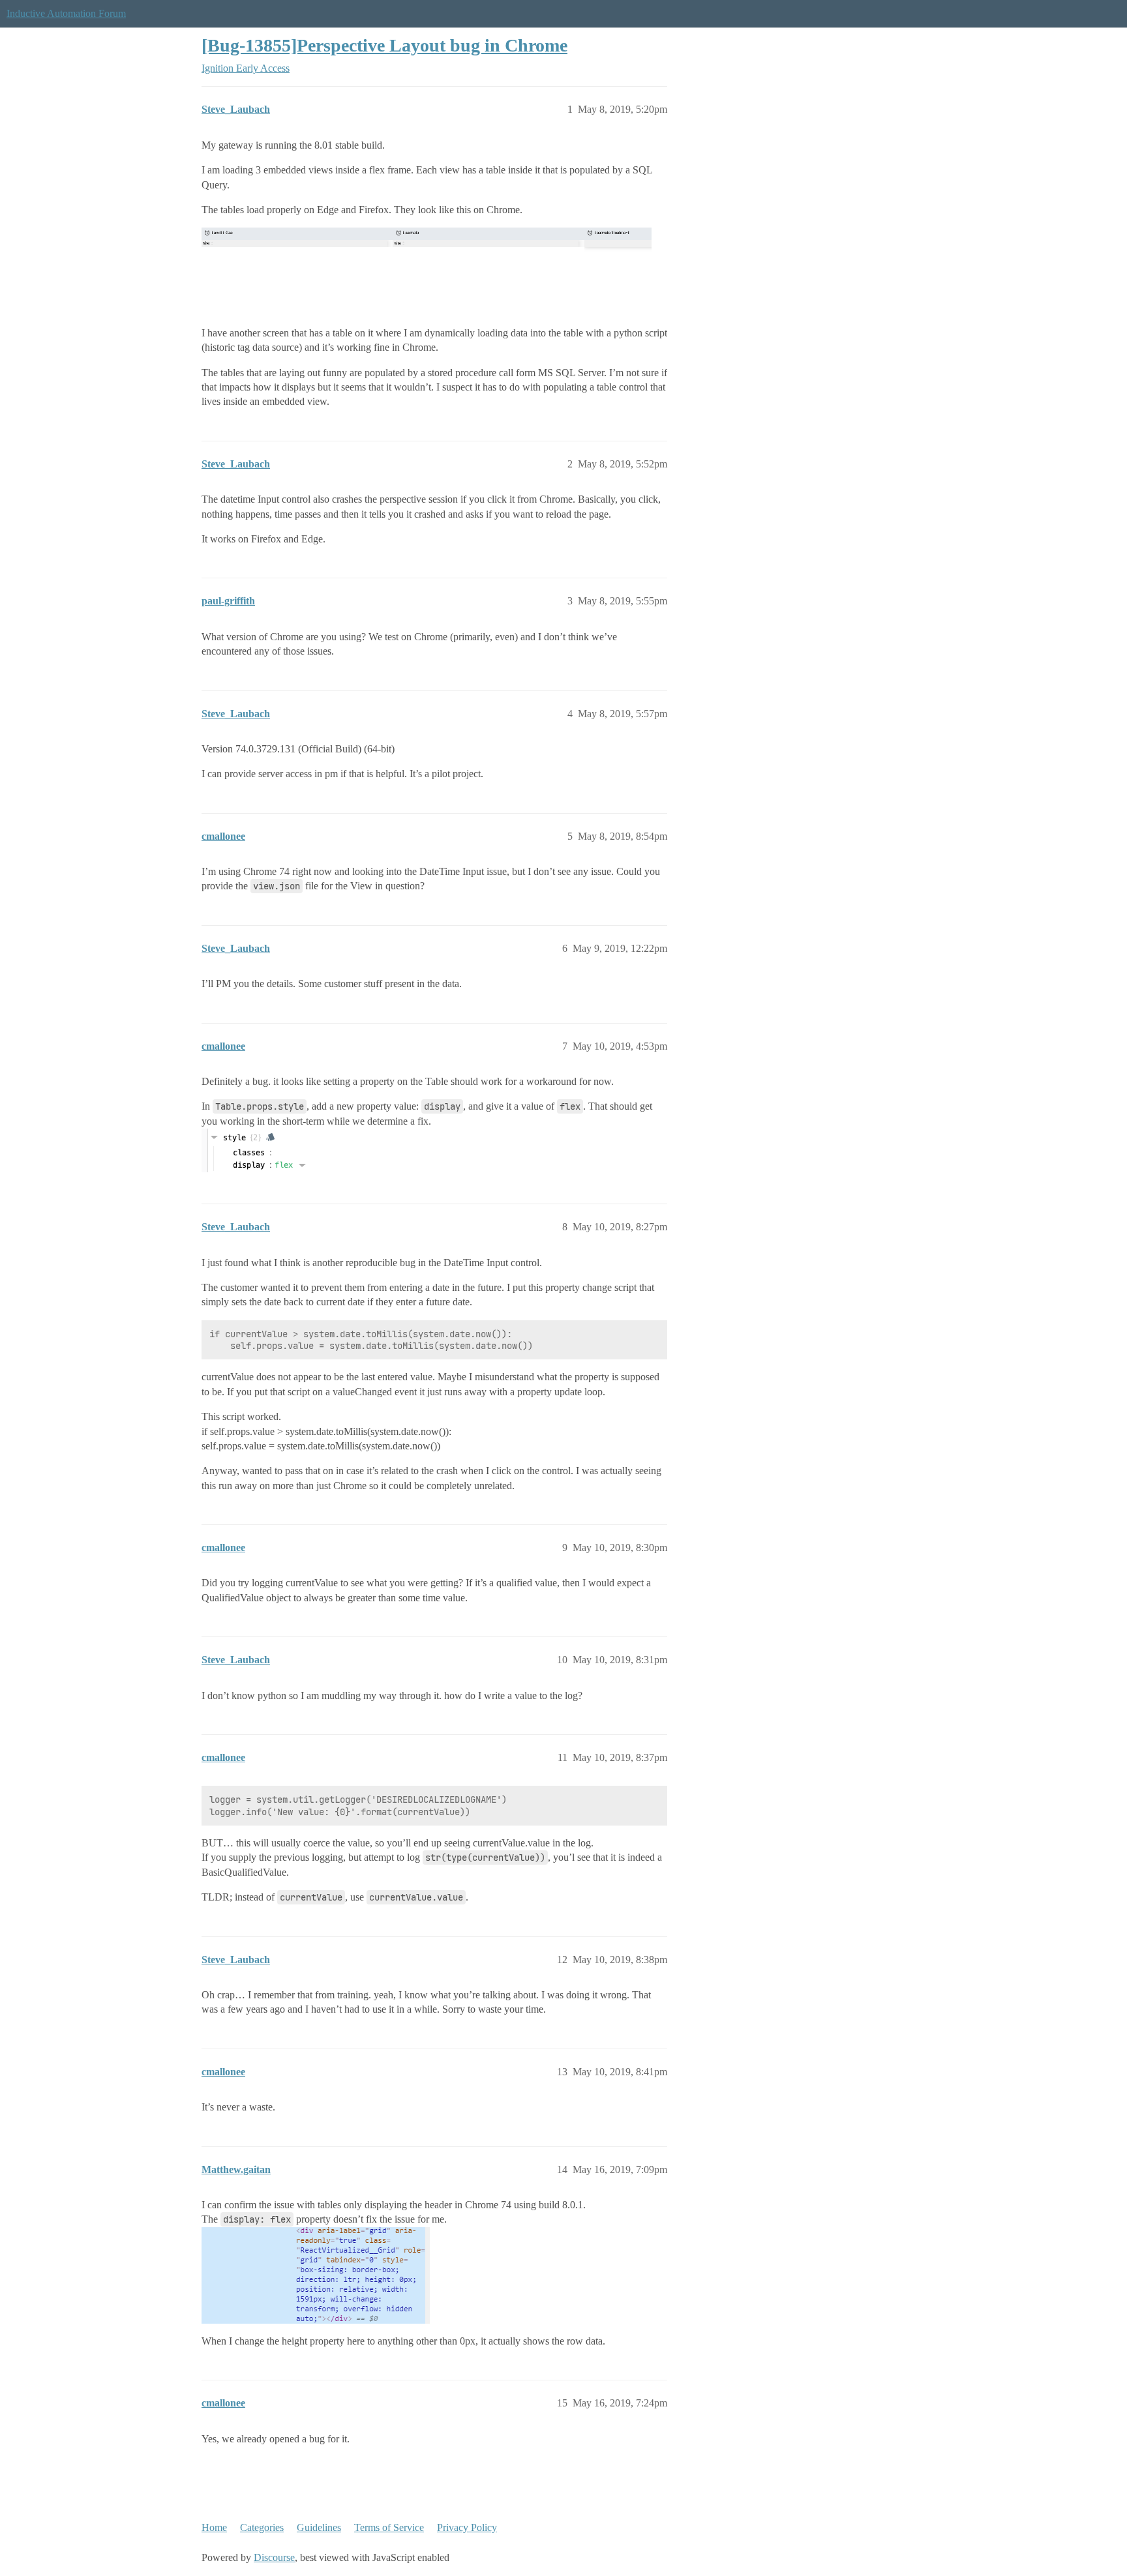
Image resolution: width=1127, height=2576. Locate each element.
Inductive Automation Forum (66, 13)
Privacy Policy (467, 2527)
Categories (262, 2527)
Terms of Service (389, 2527)
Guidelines (319, 2527)
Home (214, 2527)
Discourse (274, 2557)
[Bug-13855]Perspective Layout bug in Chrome (384, 45)
